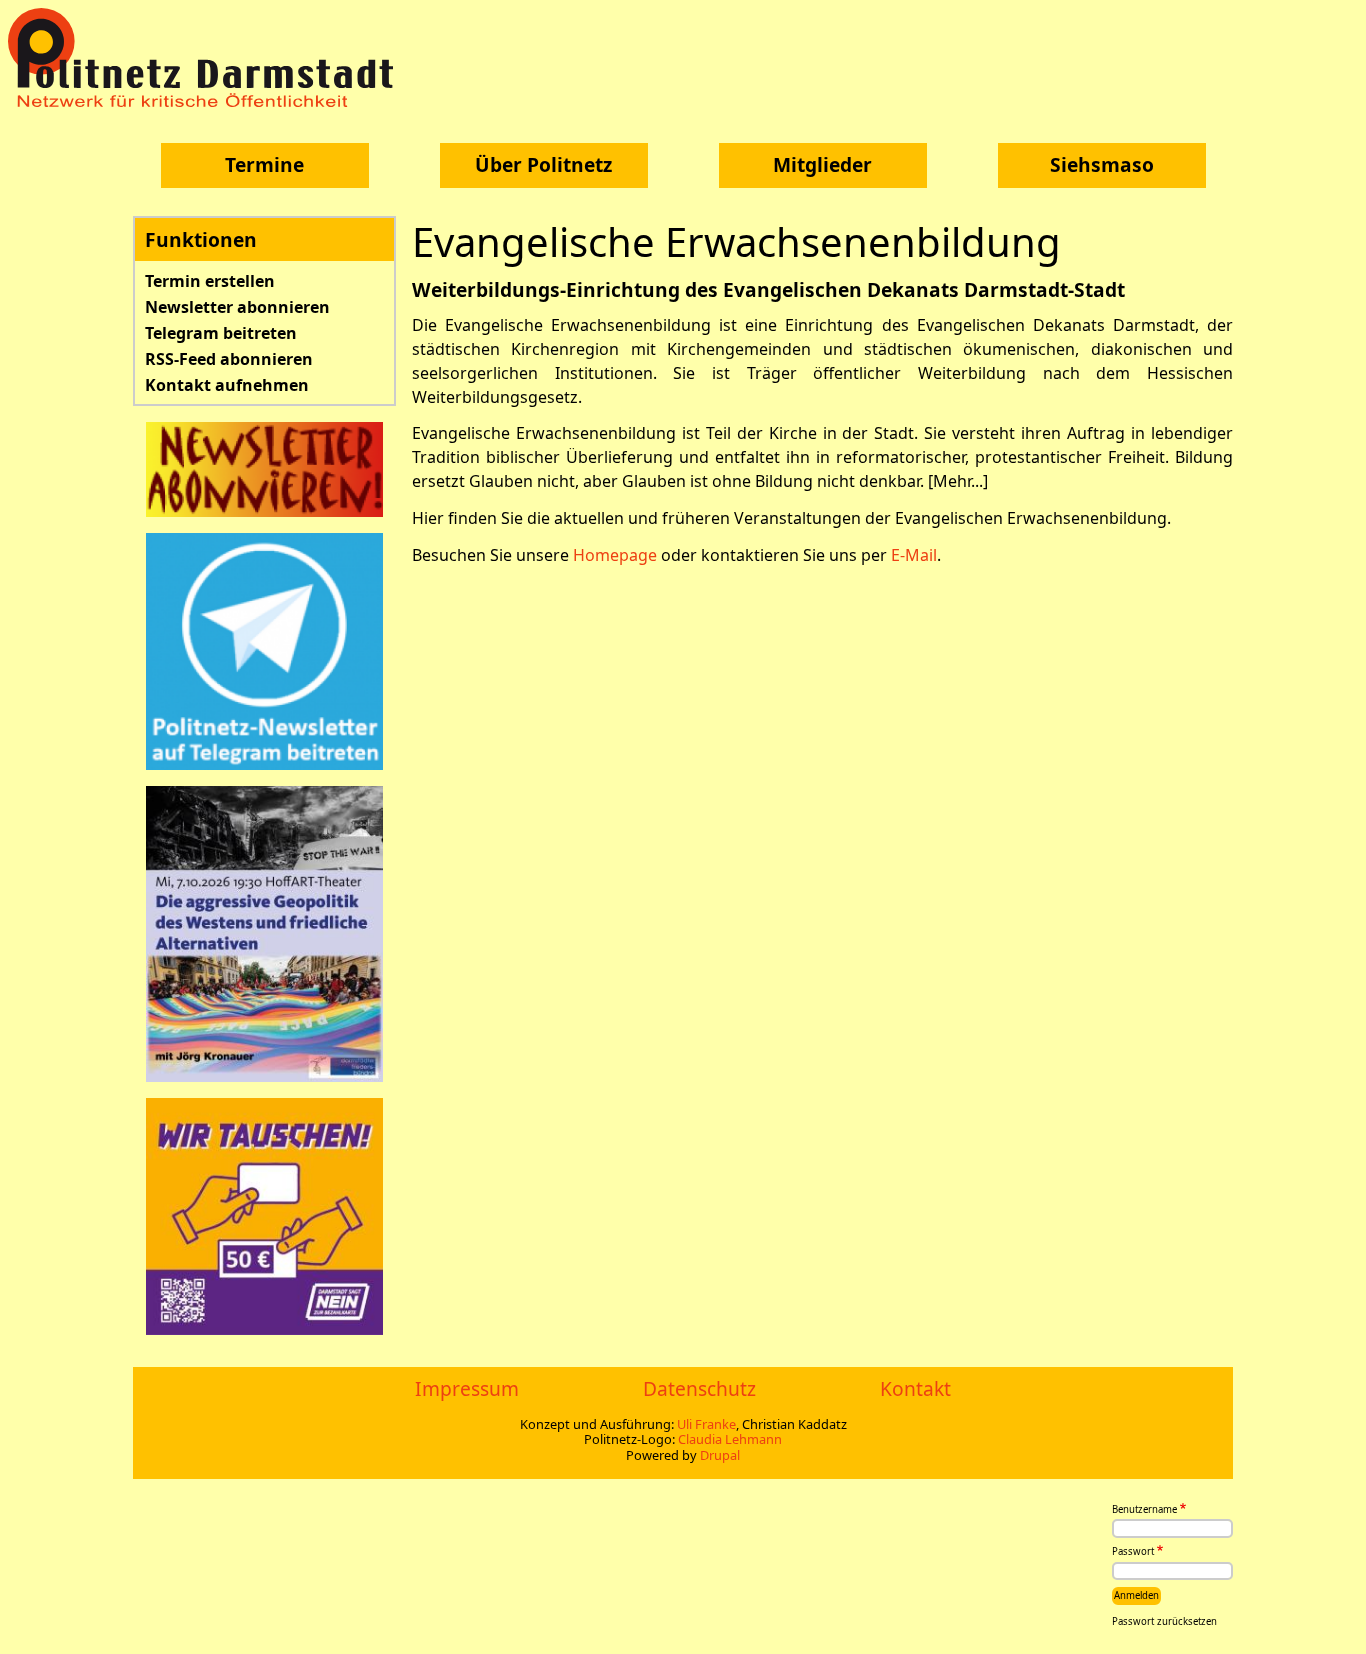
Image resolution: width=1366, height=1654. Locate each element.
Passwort (1133, 1552)
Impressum (467, 1388)
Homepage (615, 555)
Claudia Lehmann (730, 1439)
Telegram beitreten (221, 333)
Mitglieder (822, 164)
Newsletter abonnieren (237, 307)
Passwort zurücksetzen (1164, 1621)
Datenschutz (699, 1388)
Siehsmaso (1102, 164)
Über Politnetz (543, 164)
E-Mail (914, 555)
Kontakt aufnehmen (227, 385)
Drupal (720, 1455)
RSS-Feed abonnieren (229, 359)
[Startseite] (208, 57)
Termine (264, 164)
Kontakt (915, 1388)
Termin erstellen (210, 281)
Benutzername (1144, 1509)
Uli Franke (706, 1424)
